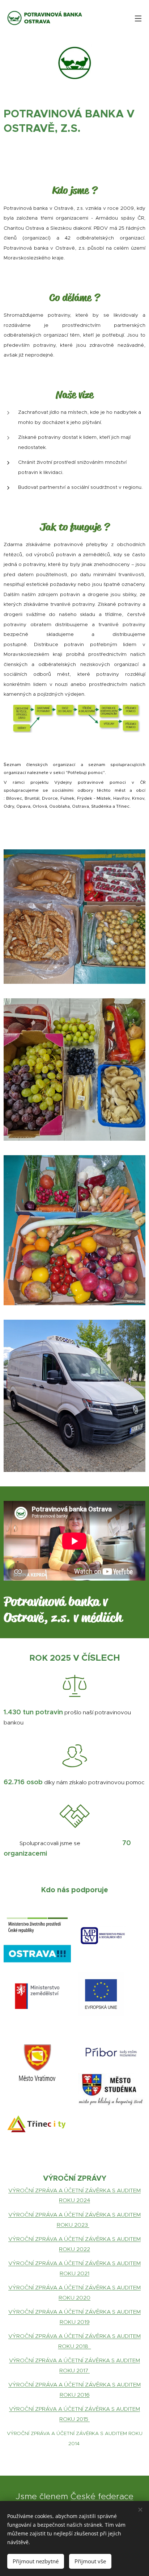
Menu (138, 18)
